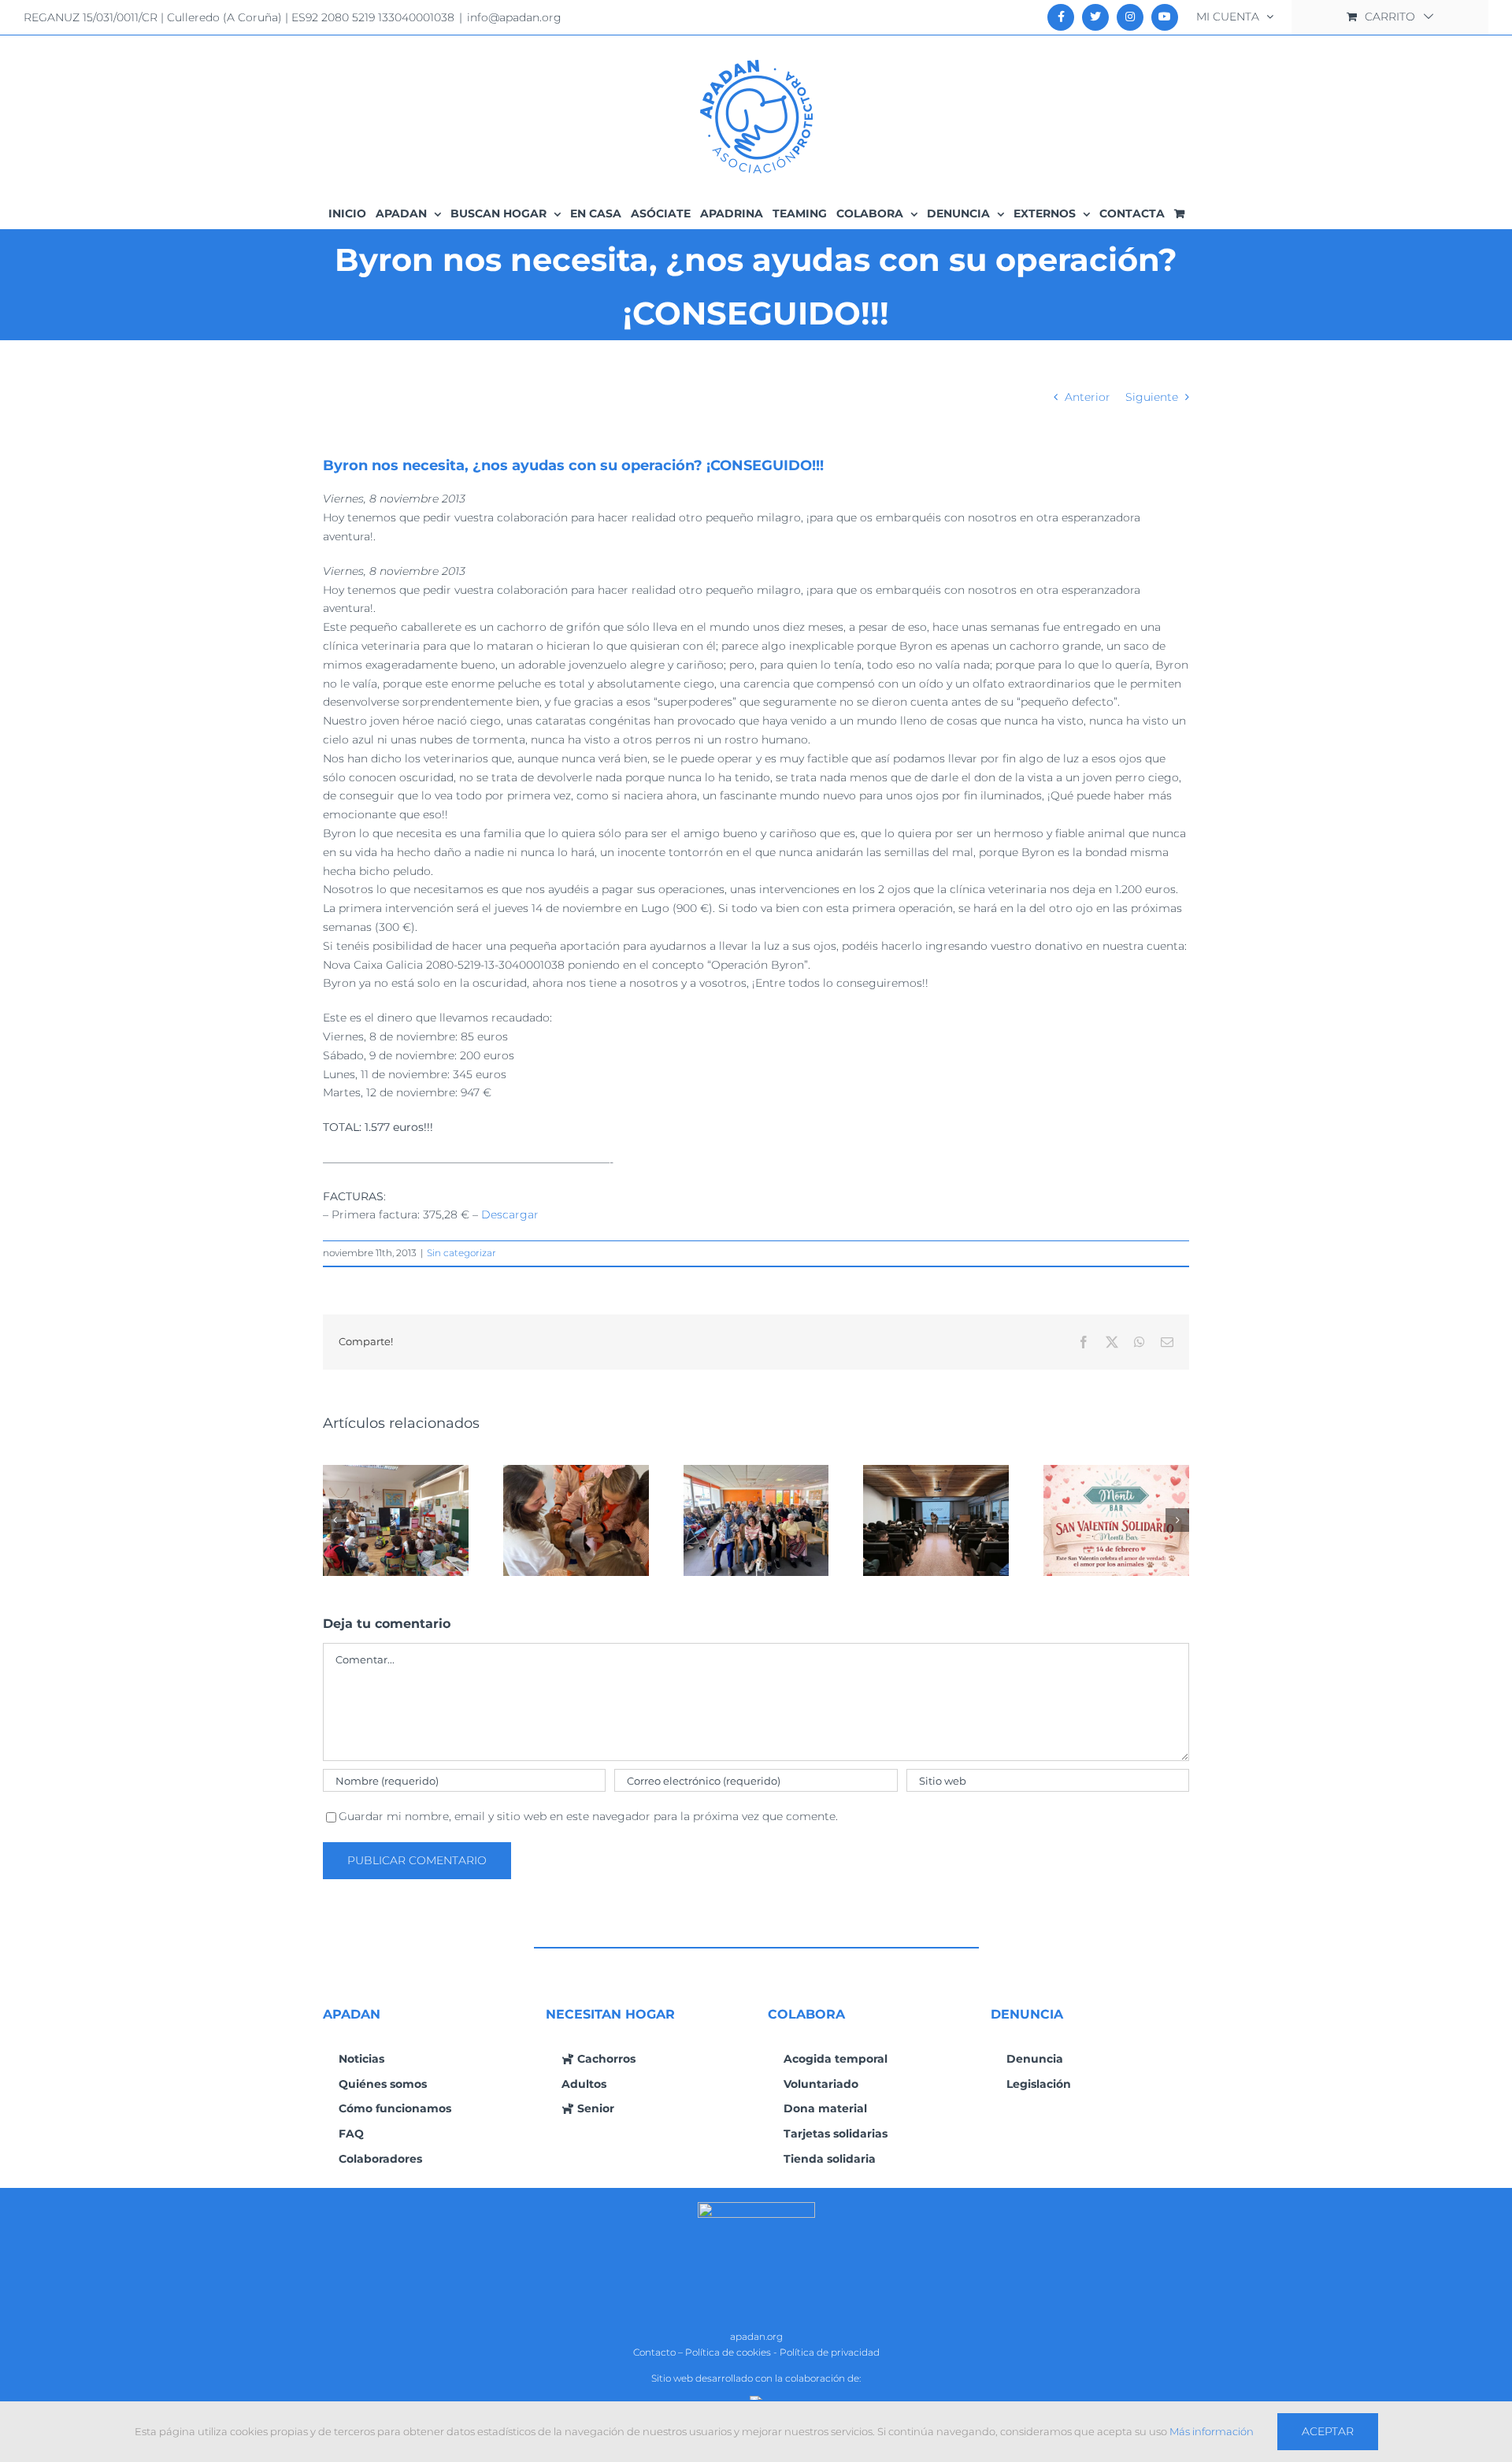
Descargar (510, 1214)
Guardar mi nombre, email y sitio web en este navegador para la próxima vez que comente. (588, 1816)
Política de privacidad (830, 2352)
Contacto (654, 2352)
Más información (1212, 2431)
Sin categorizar (461, 1253)
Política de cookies (728, 2352)
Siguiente (1152, 397)
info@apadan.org (514, 17)
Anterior (1088, 397)
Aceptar (1328, 2431)
